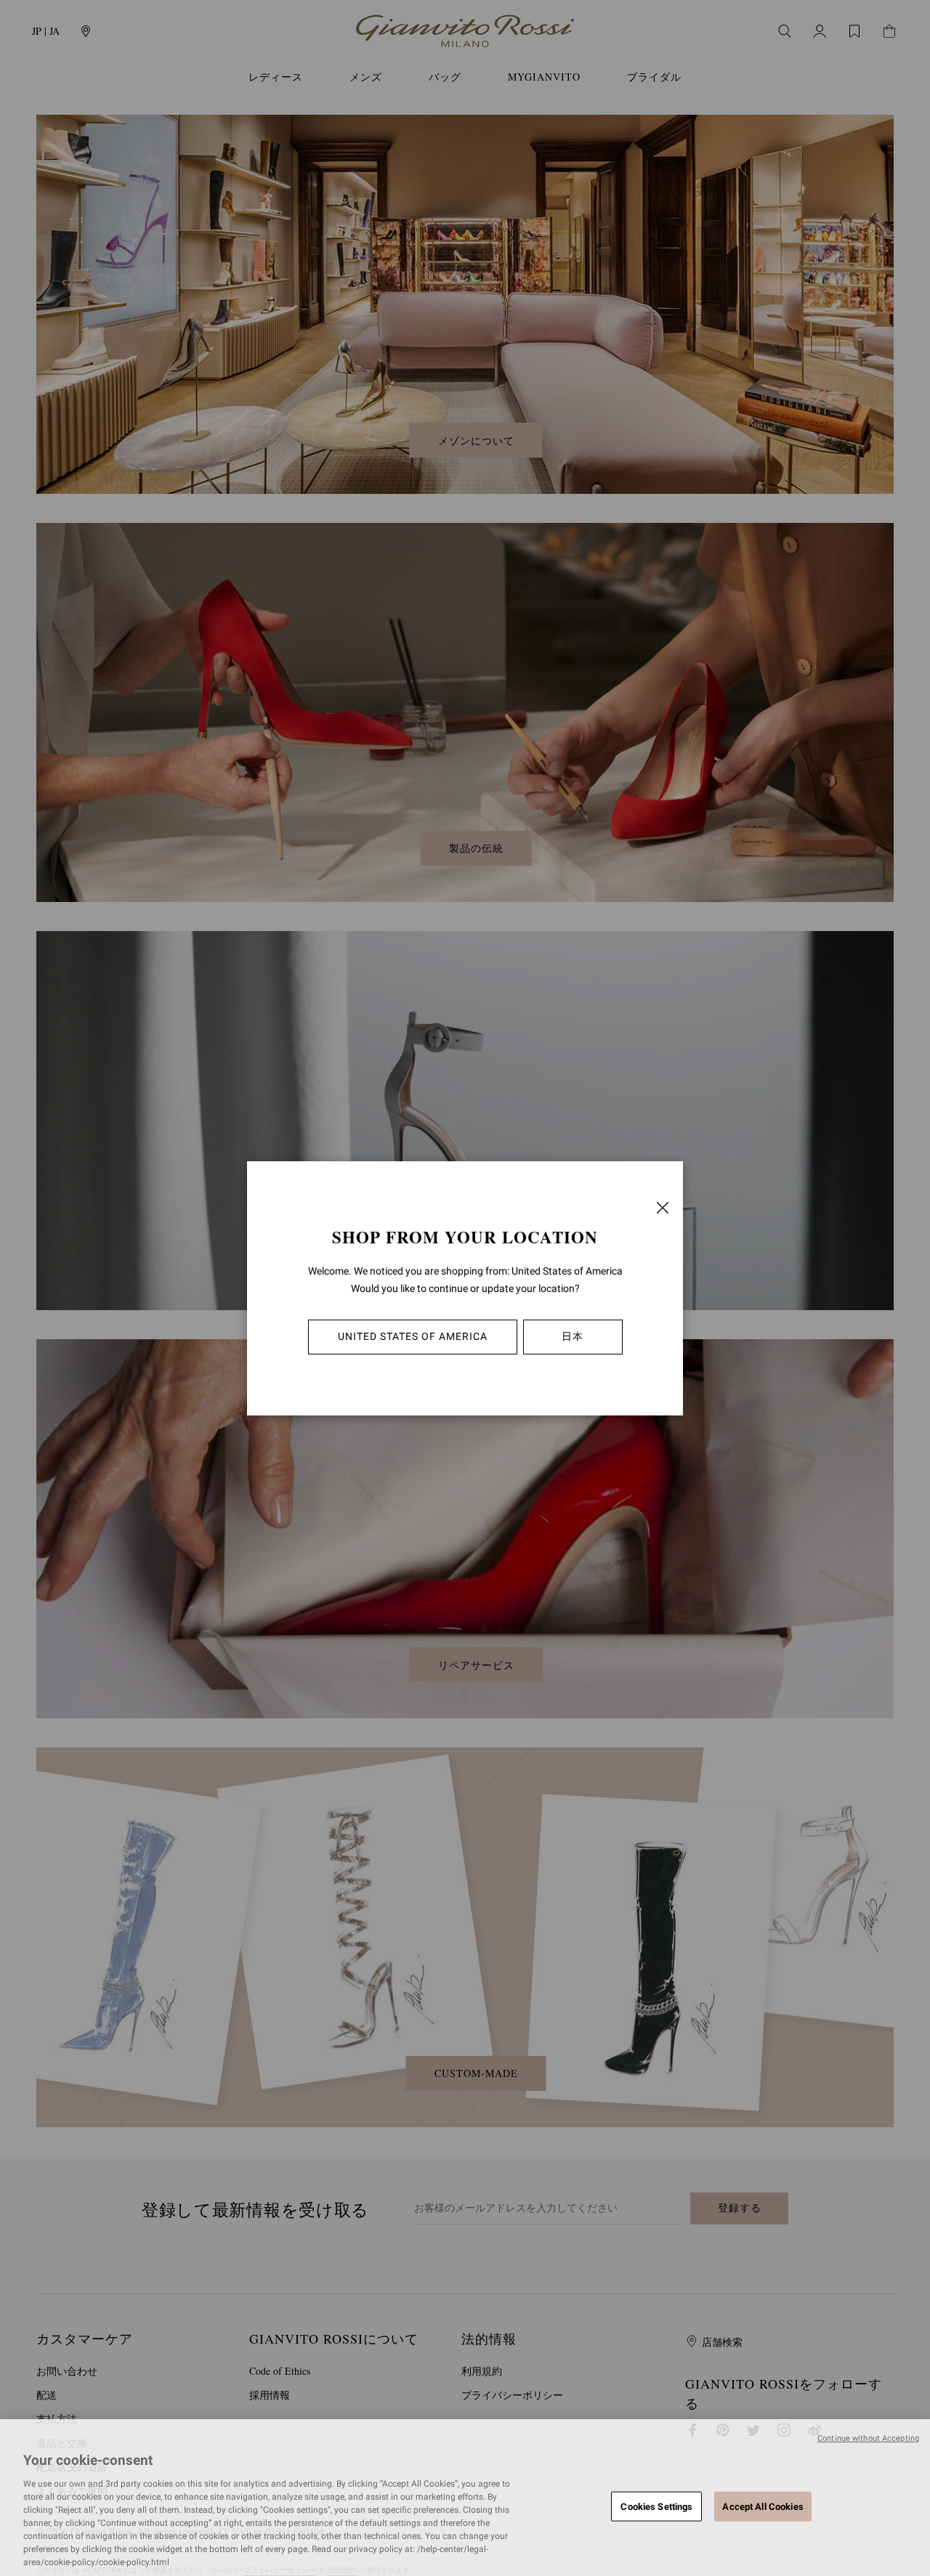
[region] (465, 2498)
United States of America (413, 1336)
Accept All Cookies (763, 2506)
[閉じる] (663, 1208)
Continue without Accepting (868, 2438)
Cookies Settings (656, 2506)
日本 (573, 1336)
